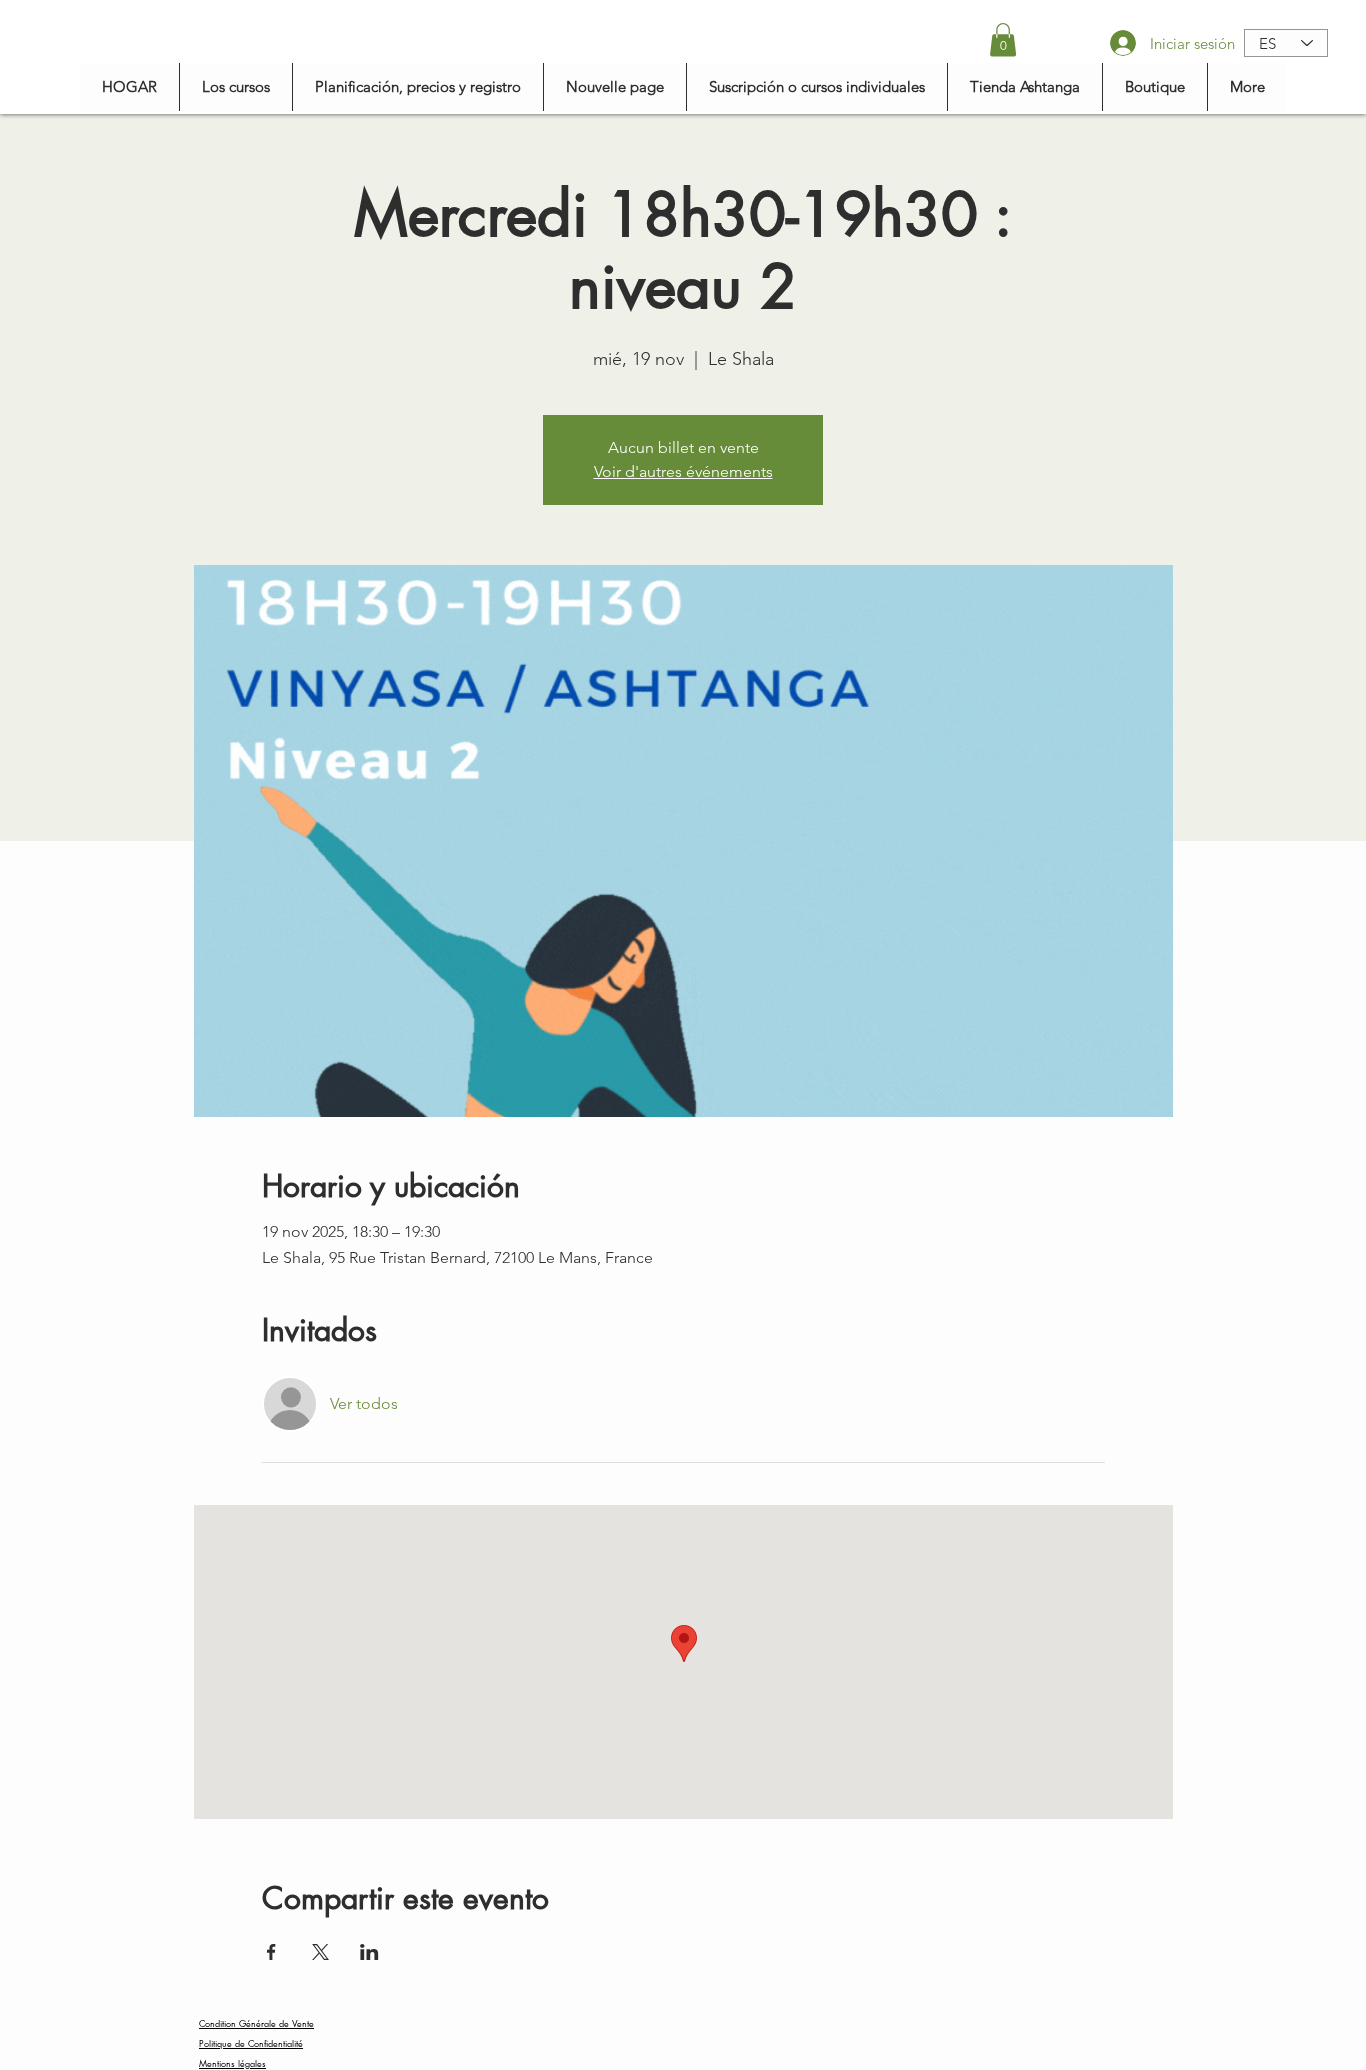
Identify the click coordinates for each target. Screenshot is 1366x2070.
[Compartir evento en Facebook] (271, 1952)
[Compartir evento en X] (320, 1952)
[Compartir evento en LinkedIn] (369, 1952)
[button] (1003, 39)
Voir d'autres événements (683, 471)
